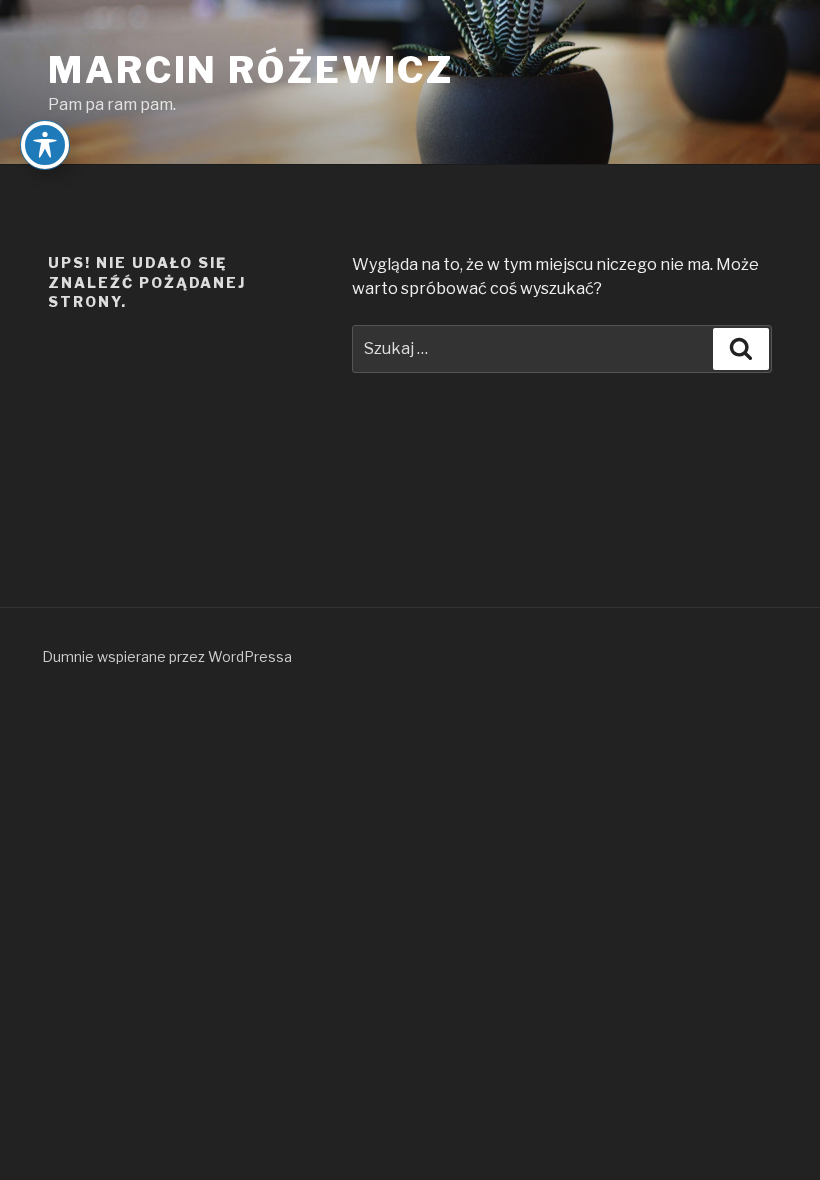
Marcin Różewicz (251, 70)
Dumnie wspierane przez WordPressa (167, 656)
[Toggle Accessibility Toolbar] (45, 145)
